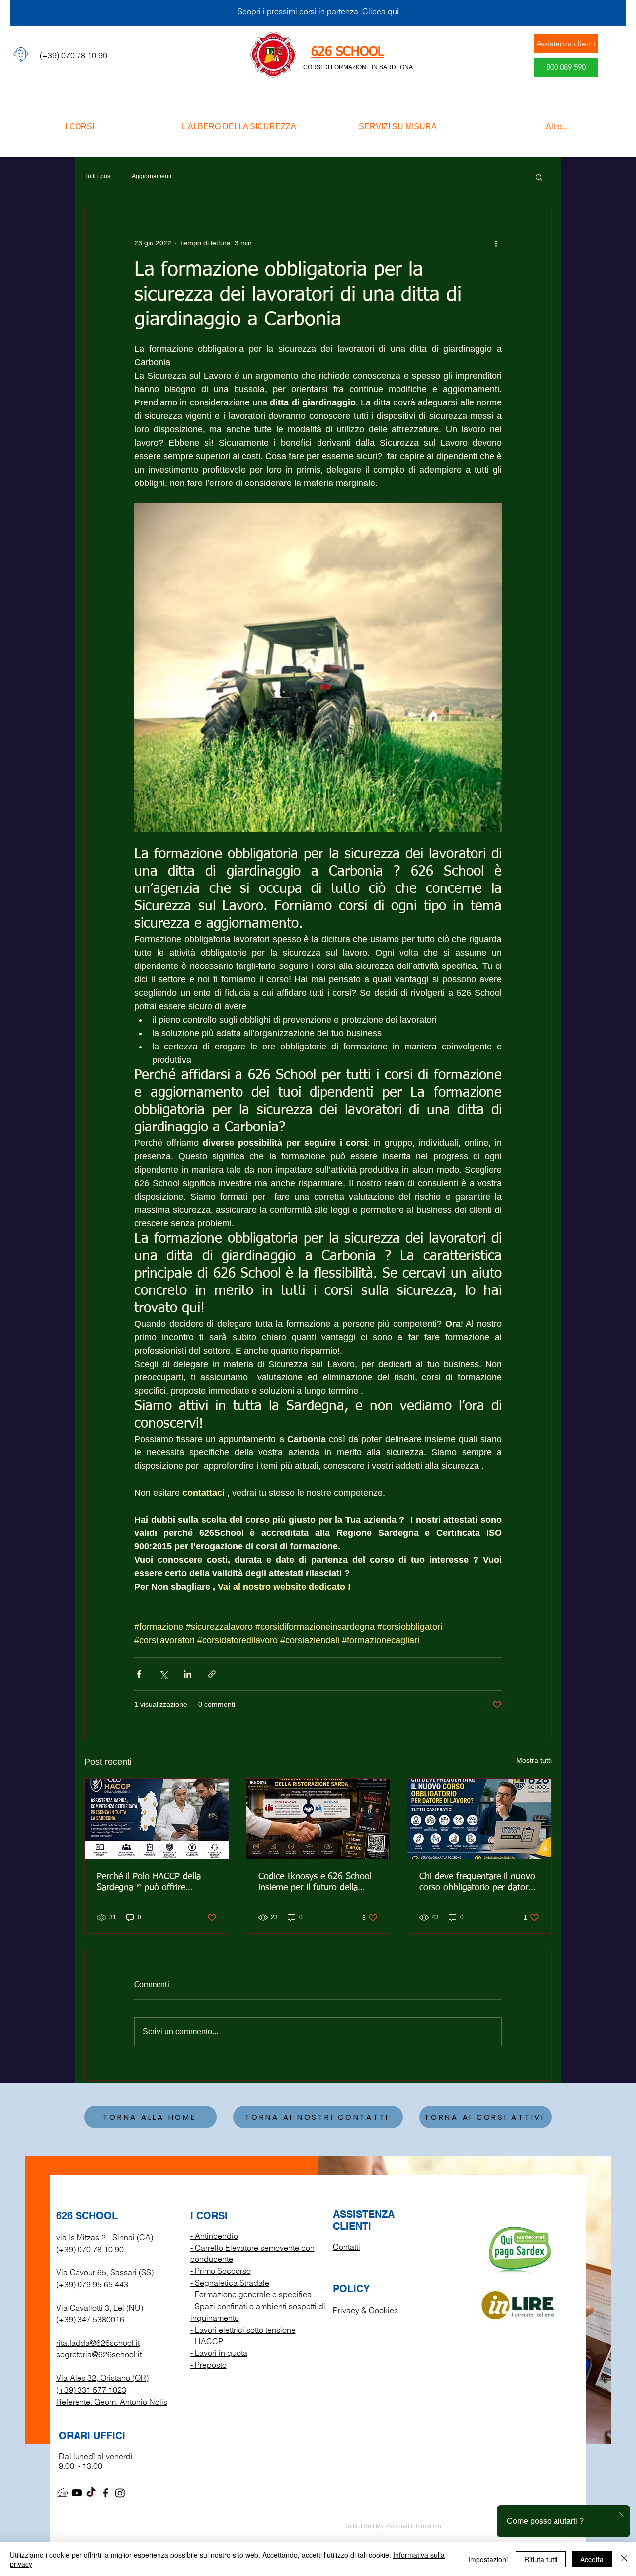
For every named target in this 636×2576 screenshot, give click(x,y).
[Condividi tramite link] (212, 1674)
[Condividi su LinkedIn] (188, 1674)
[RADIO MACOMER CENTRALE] (62, 2493)
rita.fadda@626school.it (98, 2343)
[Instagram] (120, 2493)
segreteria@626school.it (99, 2354)
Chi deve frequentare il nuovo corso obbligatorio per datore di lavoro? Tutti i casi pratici (477, 1883)
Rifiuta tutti (541, 2559)
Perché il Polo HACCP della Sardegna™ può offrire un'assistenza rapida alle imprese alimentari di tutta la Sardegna (153, 1883)
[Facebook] (106, 2493)
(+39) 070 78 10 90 (90, 2249)
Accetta (592, 2559)
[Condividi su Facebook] (139, 1674)
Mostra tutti (534, 1760)
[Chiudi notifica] (621, 2515)
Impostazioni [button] (488, 2559)
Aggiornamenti (152, 176)
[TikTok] (91, 2493)
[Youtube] (77, 2493)
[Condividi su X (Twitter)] (163, 1674)
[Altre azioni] (496, 243)
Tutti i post (98, 176)
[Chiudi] (624, 2559)
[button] (539, 177)
